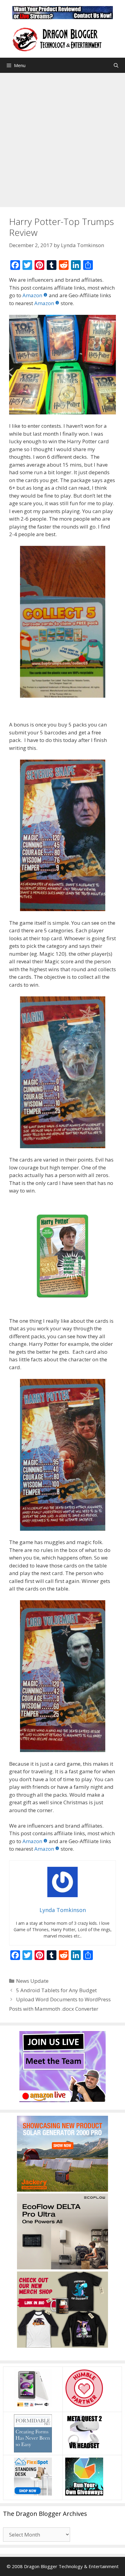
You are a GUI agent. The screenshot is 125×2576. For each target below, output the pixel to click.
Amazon (32, 295)
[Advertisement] (62, 138)
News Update (32, 1981)
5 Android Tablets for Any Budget (56, 1990)
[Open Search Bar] (116, 65)
